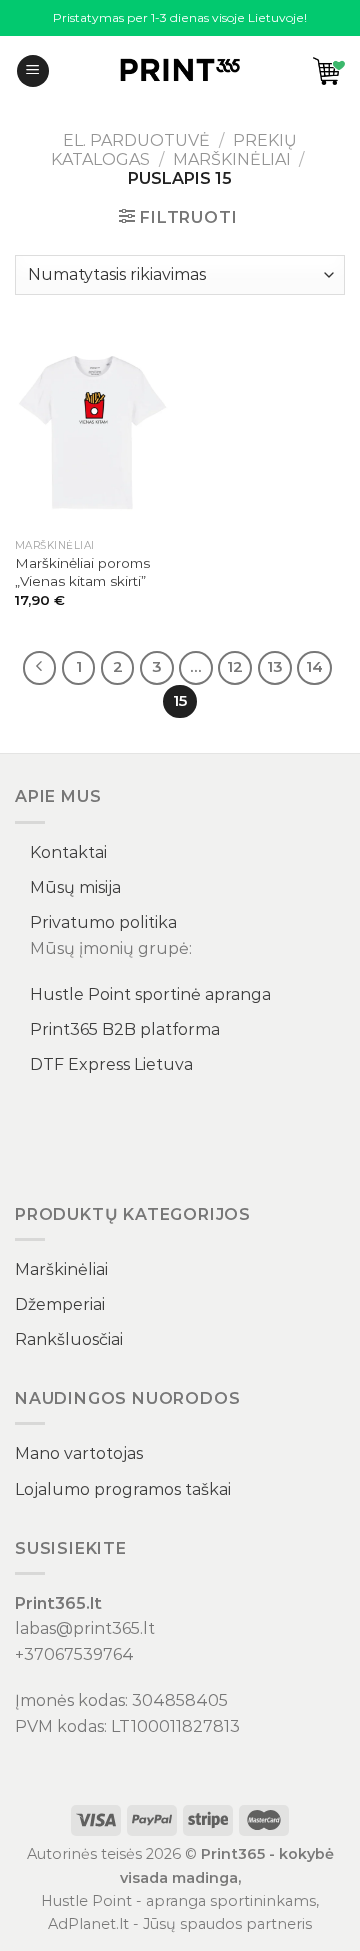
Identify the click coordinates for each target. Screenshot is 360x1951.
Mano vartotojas (79, 1453)
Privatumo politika (103, 922)
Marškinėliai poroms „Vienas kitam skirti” (82, 572)
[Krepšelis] (329, 71)
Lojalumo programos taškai (123, 1489)
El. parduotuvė (136, 140)
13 (275, 667)
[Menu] (33, 71)
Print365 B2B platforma (125, 1029)
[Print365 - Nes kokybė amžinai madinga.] (180, 71)
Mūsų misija (75, 887)
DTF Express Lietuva (111, 1064)
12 (235, 667)
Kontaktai (68, 852)
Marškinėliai (232, 159)
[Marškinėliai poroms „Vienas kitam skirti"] (92, 432)
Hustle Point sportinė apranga (150, 994)
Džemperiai (60, 1304)
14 (314, 667)
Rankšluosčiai (69, 1339)
